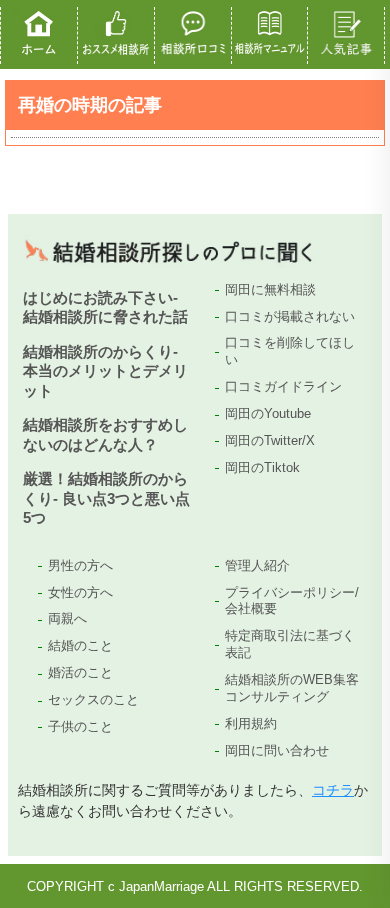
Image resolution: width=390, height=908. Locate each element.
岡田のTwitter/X (270, 440)
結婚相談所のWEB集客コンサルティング (292, 688)
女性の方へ (80, 592)
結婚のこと (80, 645)
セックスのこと (93, 699)
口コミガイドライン (283, 386)
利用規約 (251, 723)
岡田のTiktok (262, 467)
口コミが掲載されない (290, 316)
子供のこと (80, 726)
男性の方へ (80, 565)
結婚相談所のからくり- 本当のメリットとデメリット (105, 371)
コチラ (333, 790)
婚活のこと (80, 672)
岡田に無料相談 (270, 289)
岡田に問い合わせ (277, 750)
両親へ (67, 618)
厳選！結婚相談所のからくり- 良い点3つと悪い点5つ (106, 498)
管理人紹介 (257, 565)
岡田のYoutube (268, 413)
